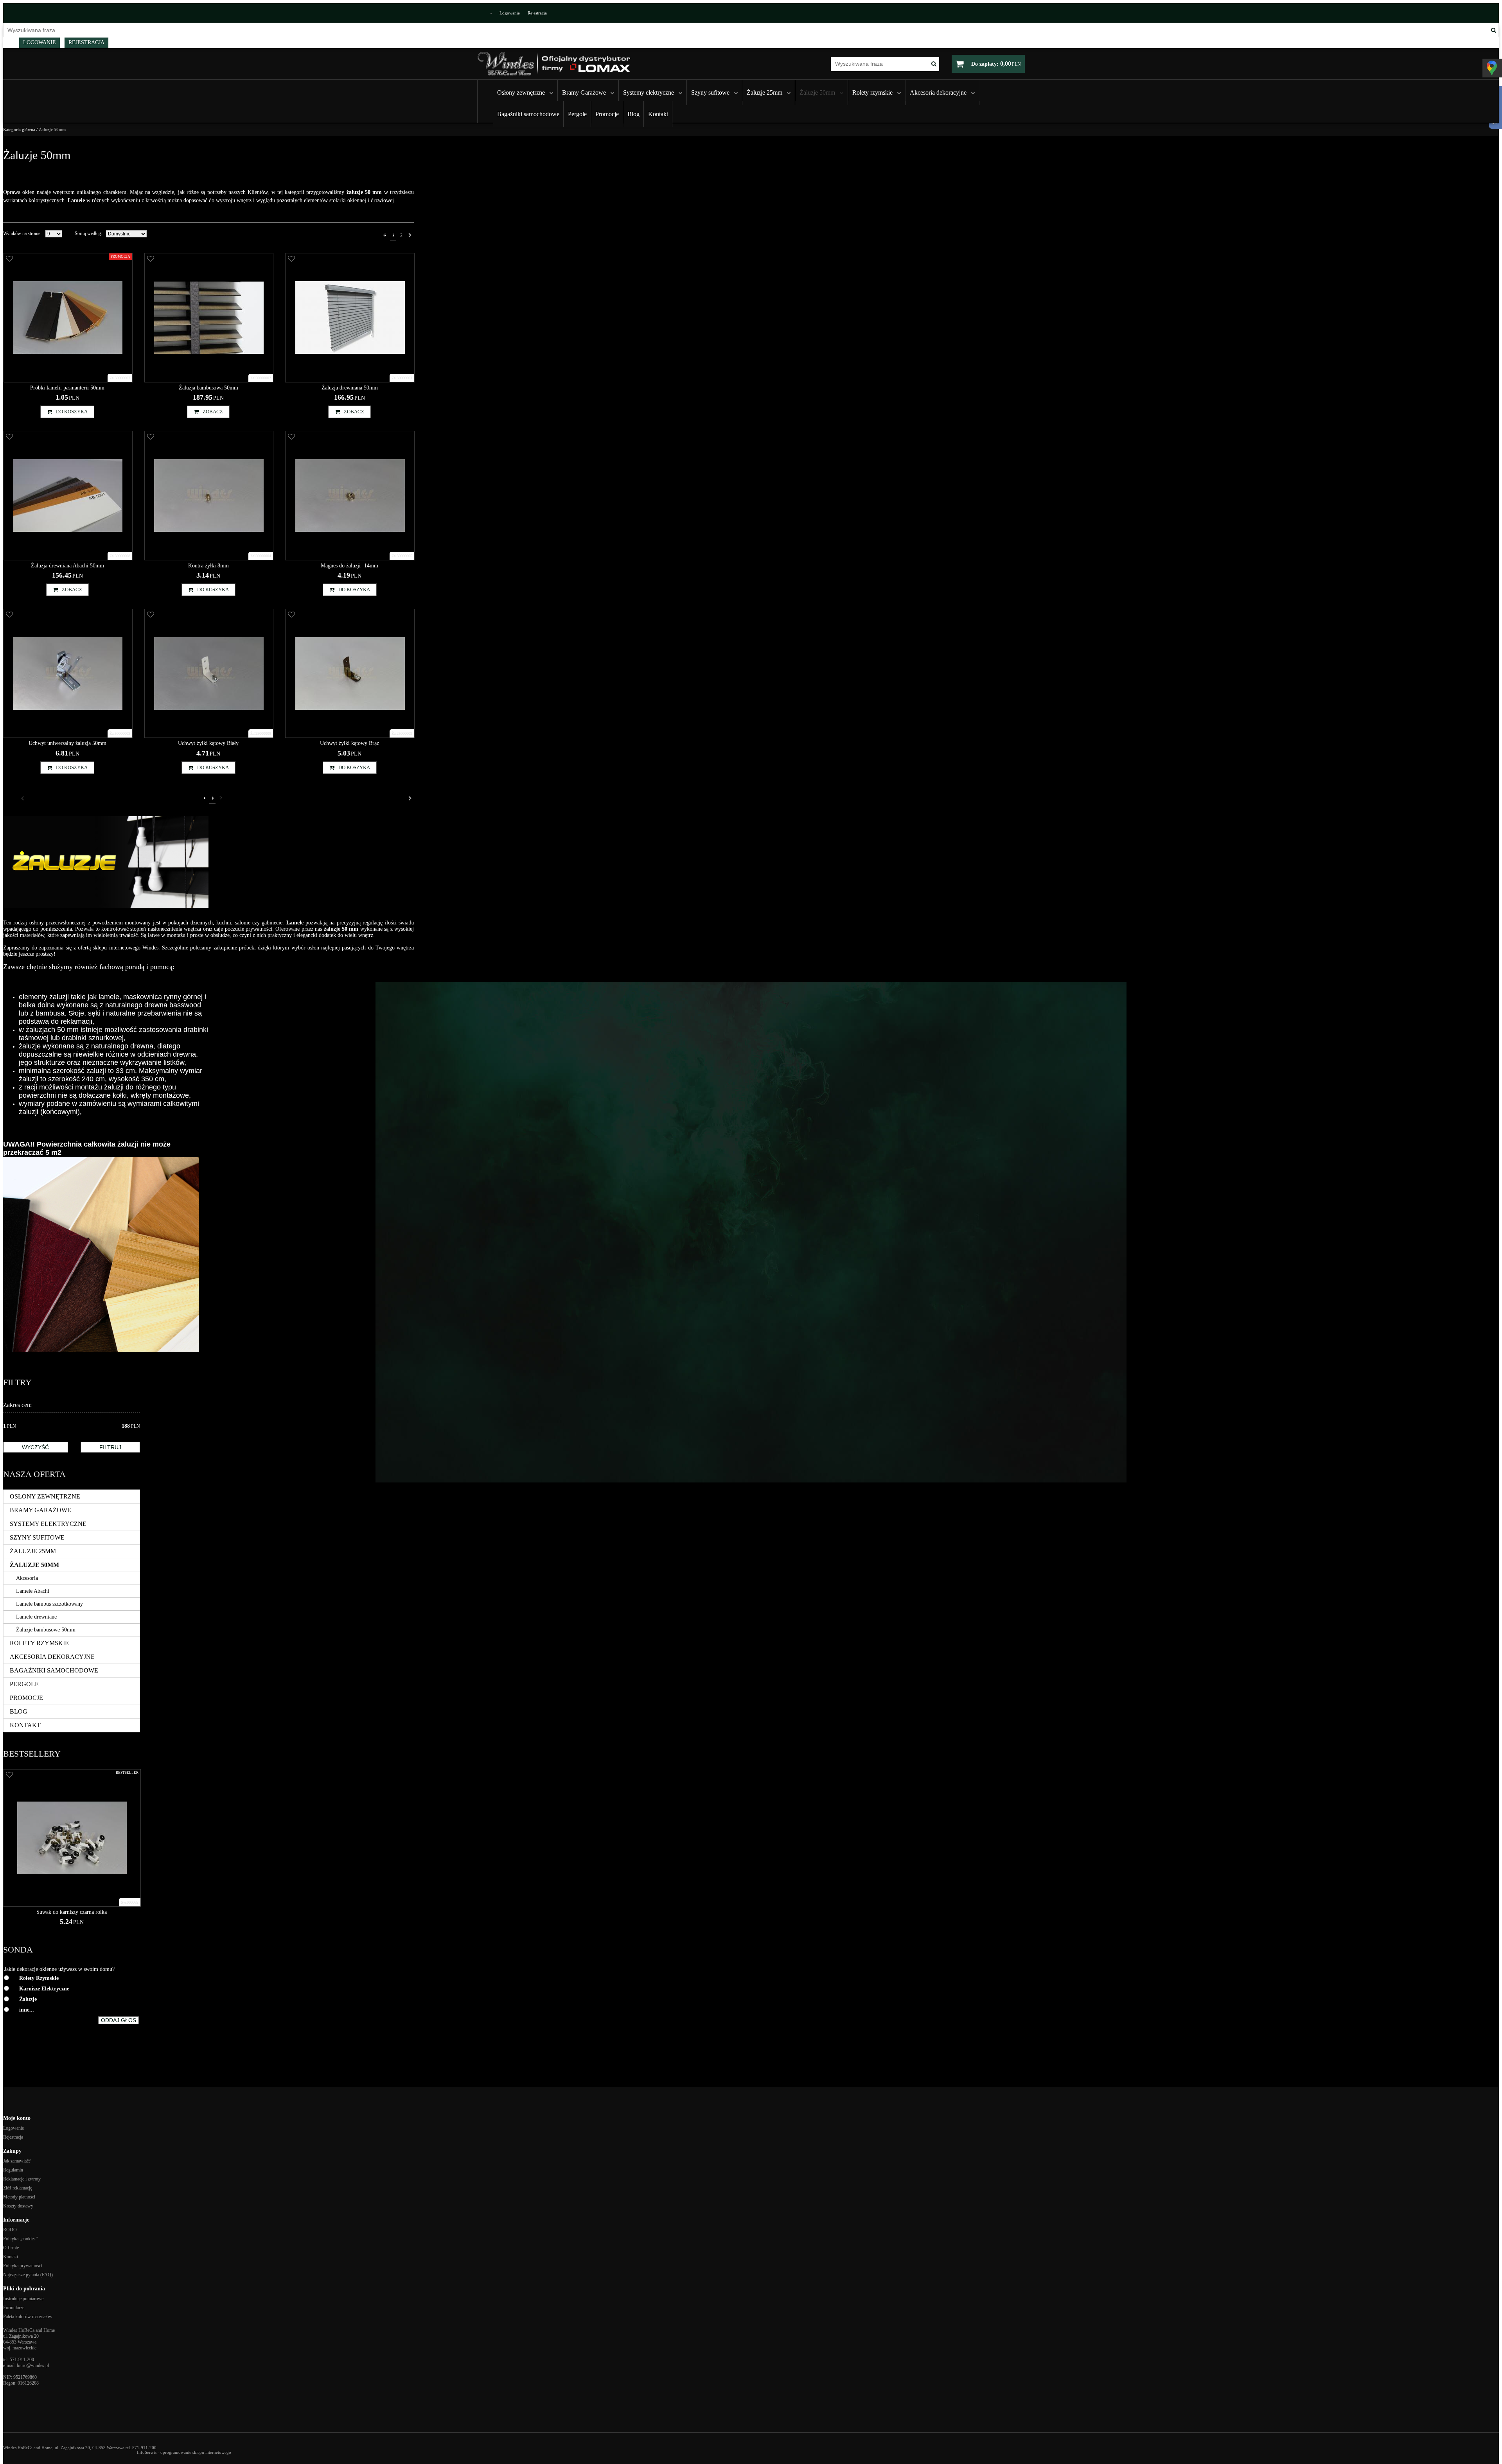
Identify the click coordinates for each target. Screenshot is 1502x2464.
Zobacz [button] (213, 412)
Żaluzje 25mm (764, 92)
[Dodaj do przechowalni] (9, 259)
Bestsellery (32, 1754)
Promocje (607, 114)
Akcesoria (27, 1578)
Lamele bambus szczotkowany (49, 1604)
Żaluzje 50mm (817, 92)
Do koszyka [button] (72, 412)
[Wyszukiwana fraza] (1494, 30)
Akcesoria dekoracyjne (938, 92)
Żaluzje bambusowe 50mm (46, 1630)
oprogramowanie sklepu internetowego (196, 2452)
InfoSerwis (147, 2452)
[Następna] (410, 235)
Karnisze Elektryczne (44, 1989)
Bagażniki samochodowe (528, 114)
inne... (27, 2010)
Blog (633, 114)
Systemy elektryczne (649, 92)
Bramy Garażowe (584, 92)
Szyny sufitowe (710, 92)
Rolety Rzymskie (39, 1978)
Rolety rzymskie (872, 92)
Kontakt (658, 114)
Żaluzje (28, 1999)
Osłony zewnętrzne (521, 92)
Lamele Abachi (33, 1591)
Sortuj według (88, 233)
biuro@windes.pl (33, 2365)
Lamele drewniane (36, 1617)
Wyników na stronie (22, 233)
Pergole (577, 114)
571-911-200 (22, 2360)
